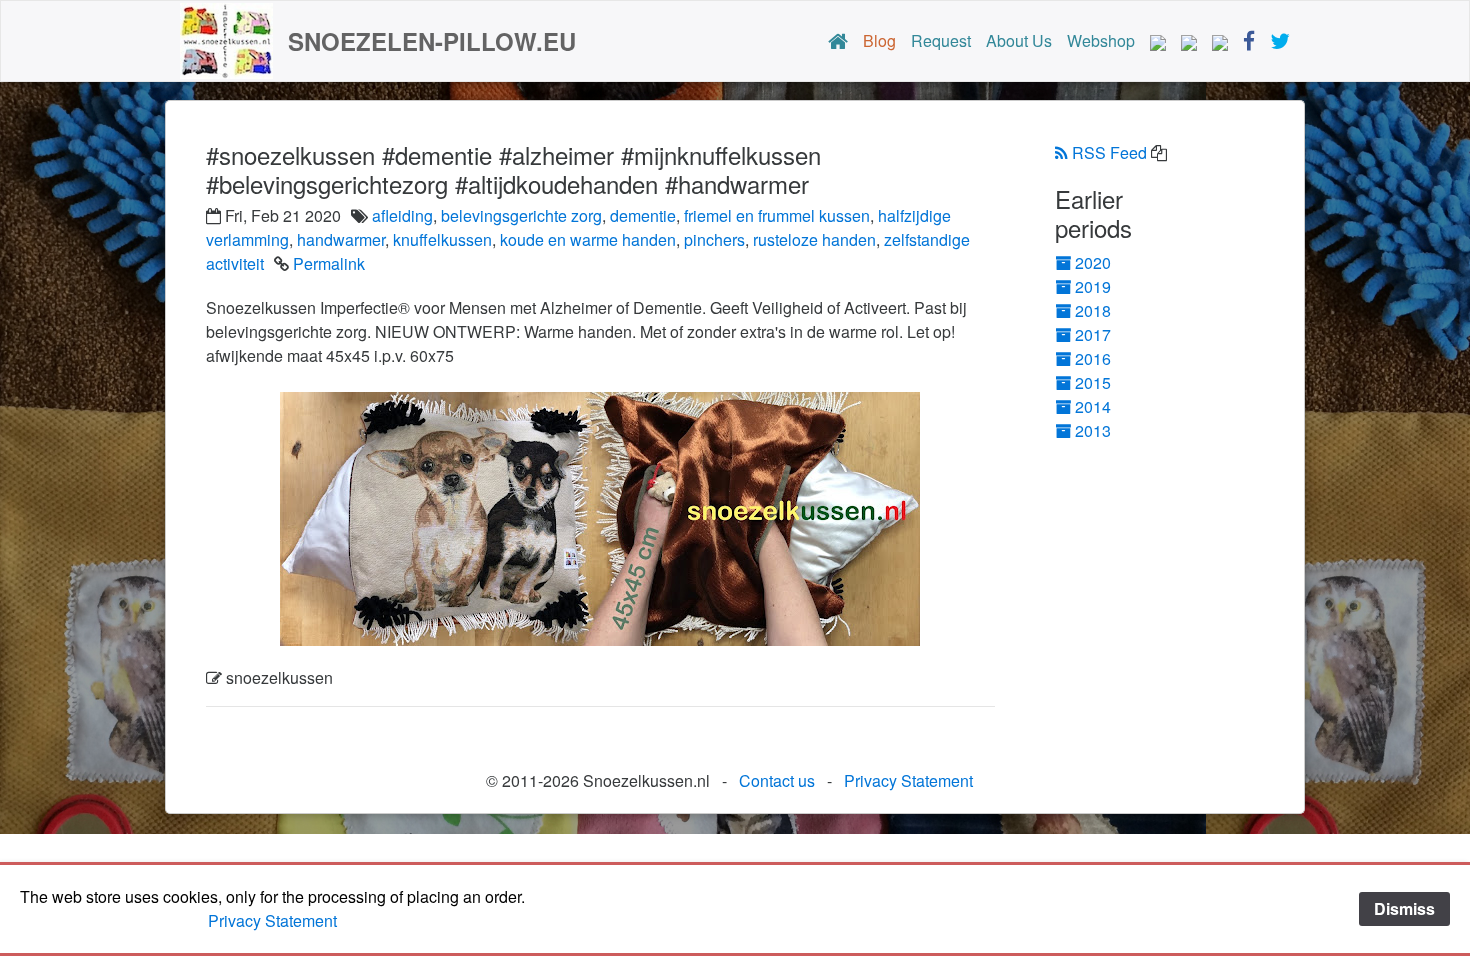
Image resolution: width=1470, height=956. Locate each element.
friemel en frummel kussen (777, 215)
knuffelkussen (442, 239)
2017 (1093, 334)
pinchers (714, 239)
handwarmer (341, 239)
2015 (1093, 382)
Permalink (329, 263)
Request (941, 40)
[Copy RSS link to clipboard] (1159, 153)
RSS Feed (1109, 152)
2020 (1093, 262)
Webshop (1101, 40)
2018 (1093, 310)
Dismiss (1404, 908)
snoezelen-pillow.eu (432, 41)
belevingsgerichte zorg (521, 215)
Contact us (777, 780)
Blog (879, 40)
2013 (1093, 430)
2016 (1093, 358)
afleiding (402, 215)
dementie (643, 215)
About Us (1019, 40)
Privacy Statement (908, 780)
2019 (1093, 286)
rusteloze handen (814, 239)
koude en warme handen (588, 239)
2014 (1093, 406)
